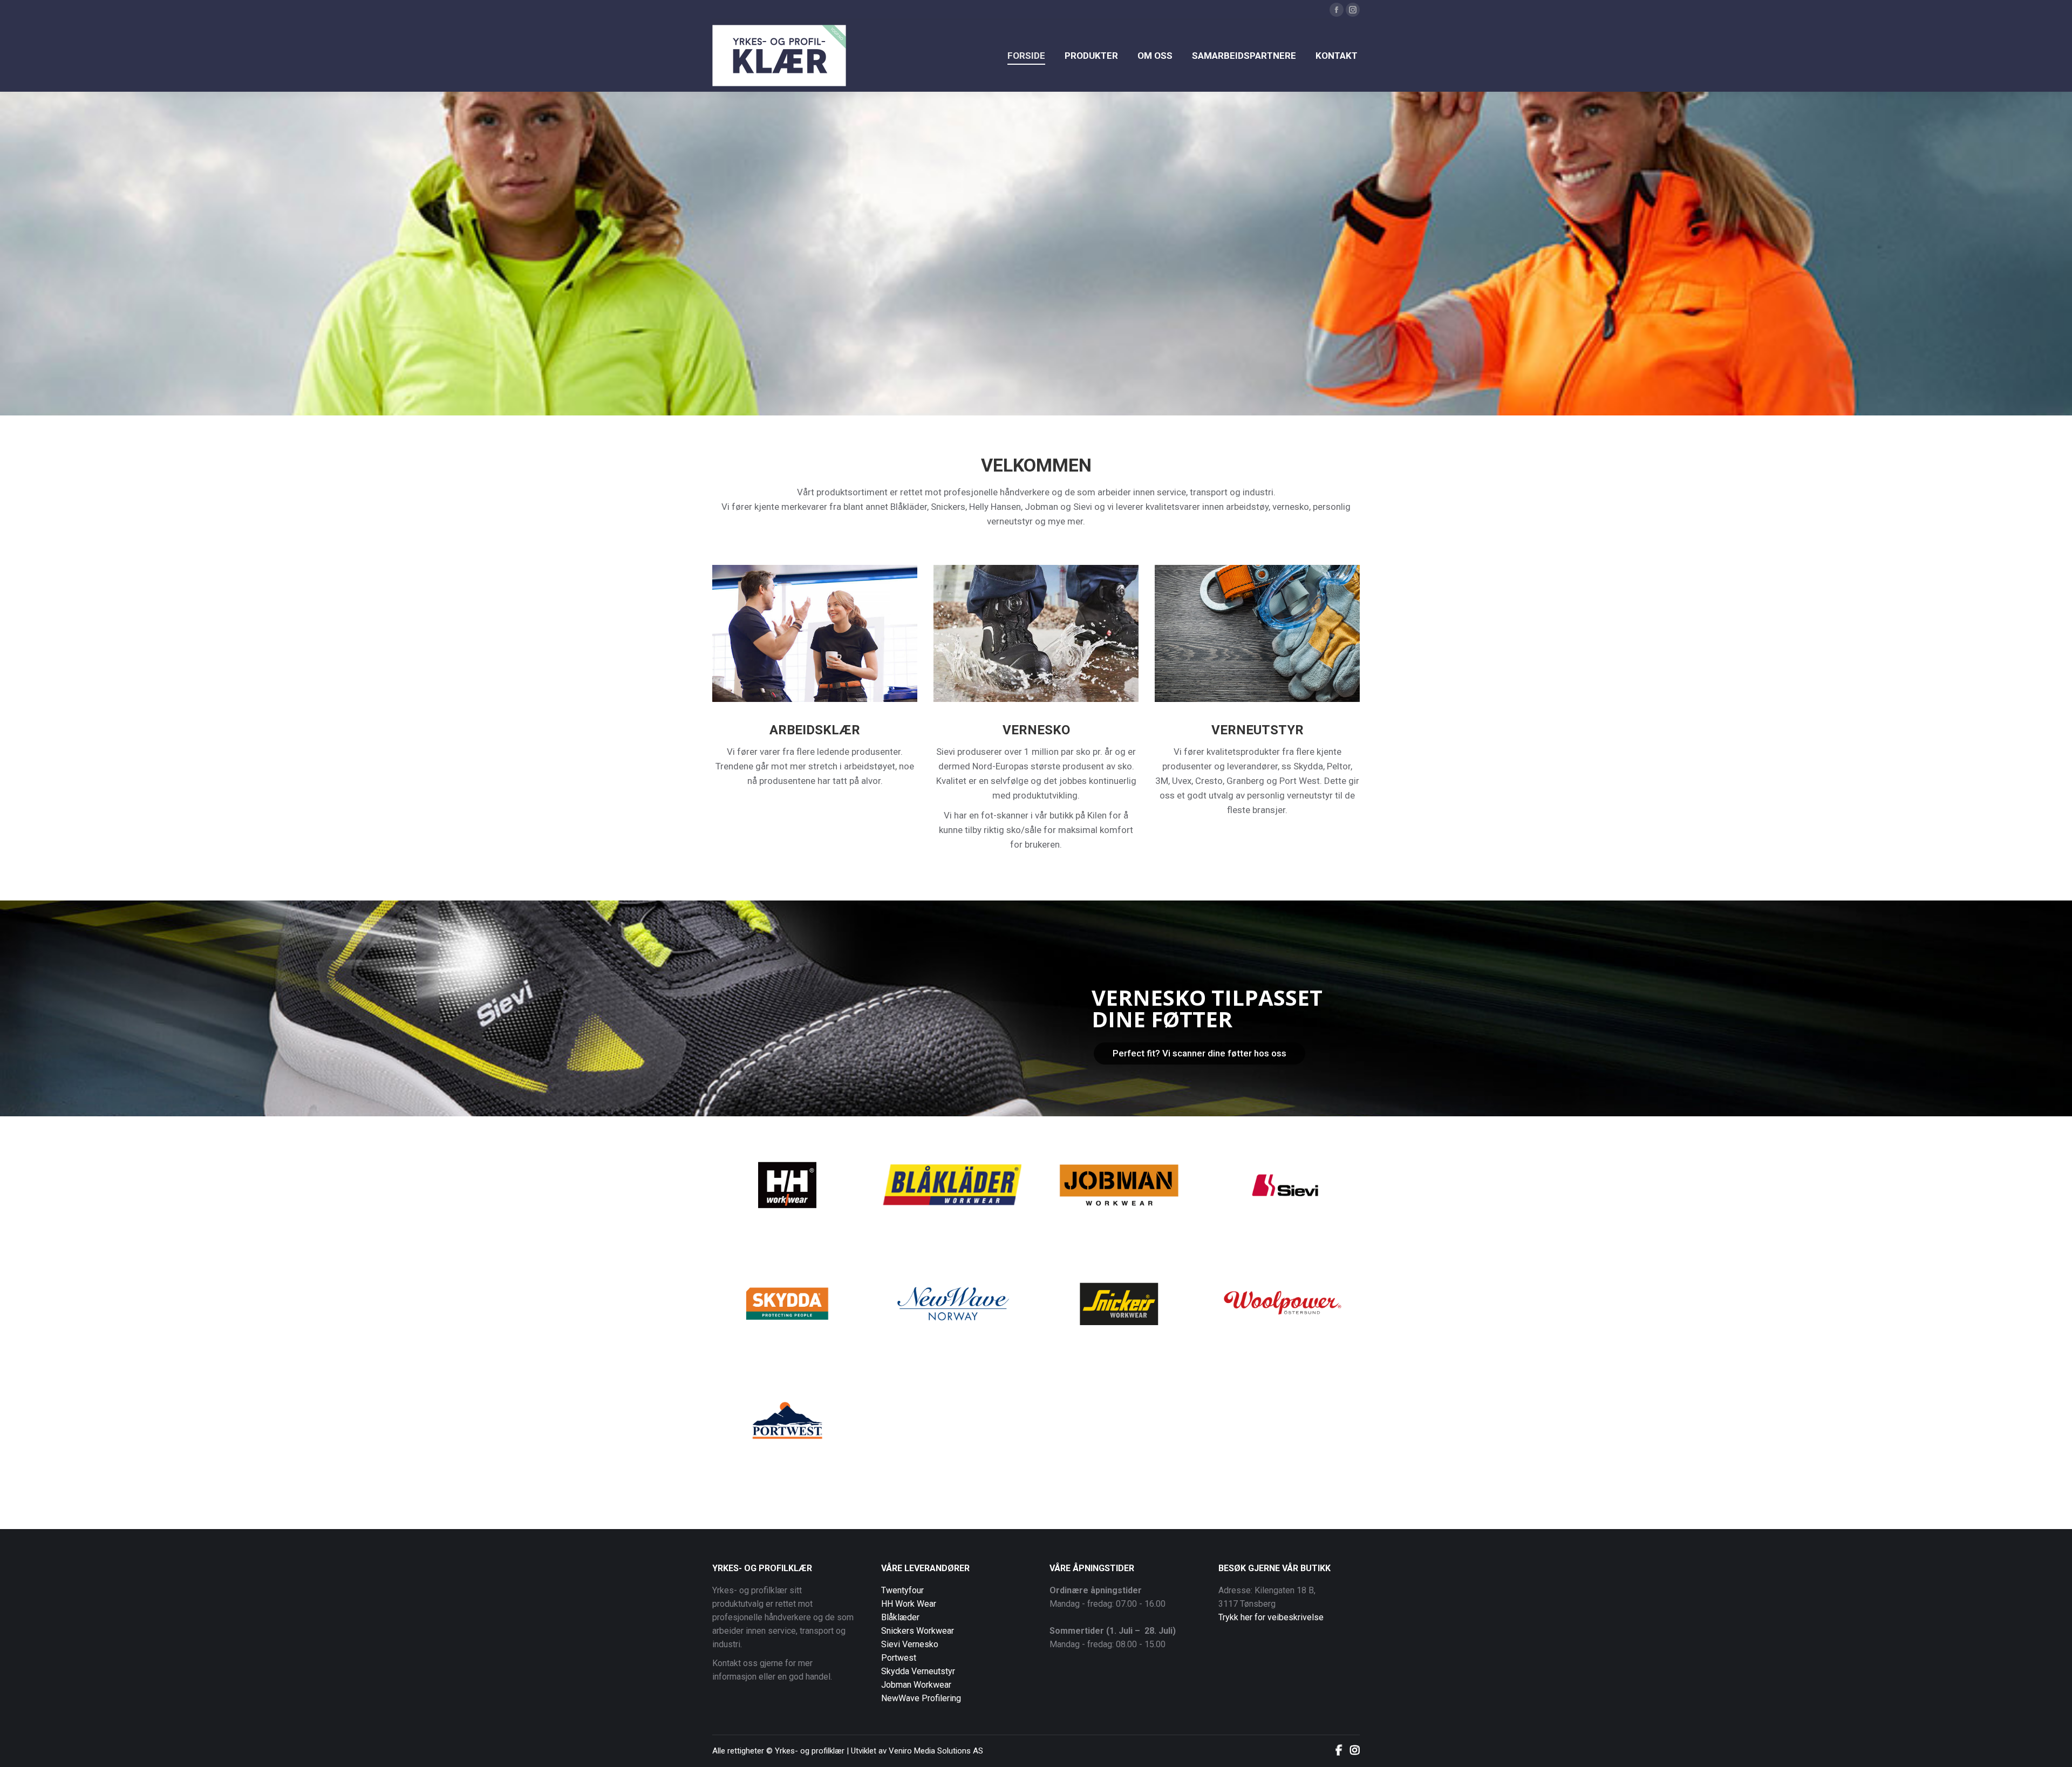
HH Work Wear (909, 1604)
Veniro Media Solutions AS (936, 1751)
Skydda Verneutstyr (918, 1671)
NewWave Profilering (921, 1698)
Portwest (899, 1658)
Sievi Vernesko (910, 1644)
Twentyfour (902, 1590)
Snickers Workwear (918, 1631)
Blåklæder (900, 1617)
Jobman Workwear (916, 1685)
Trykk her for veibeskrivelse (1271, 1617)
